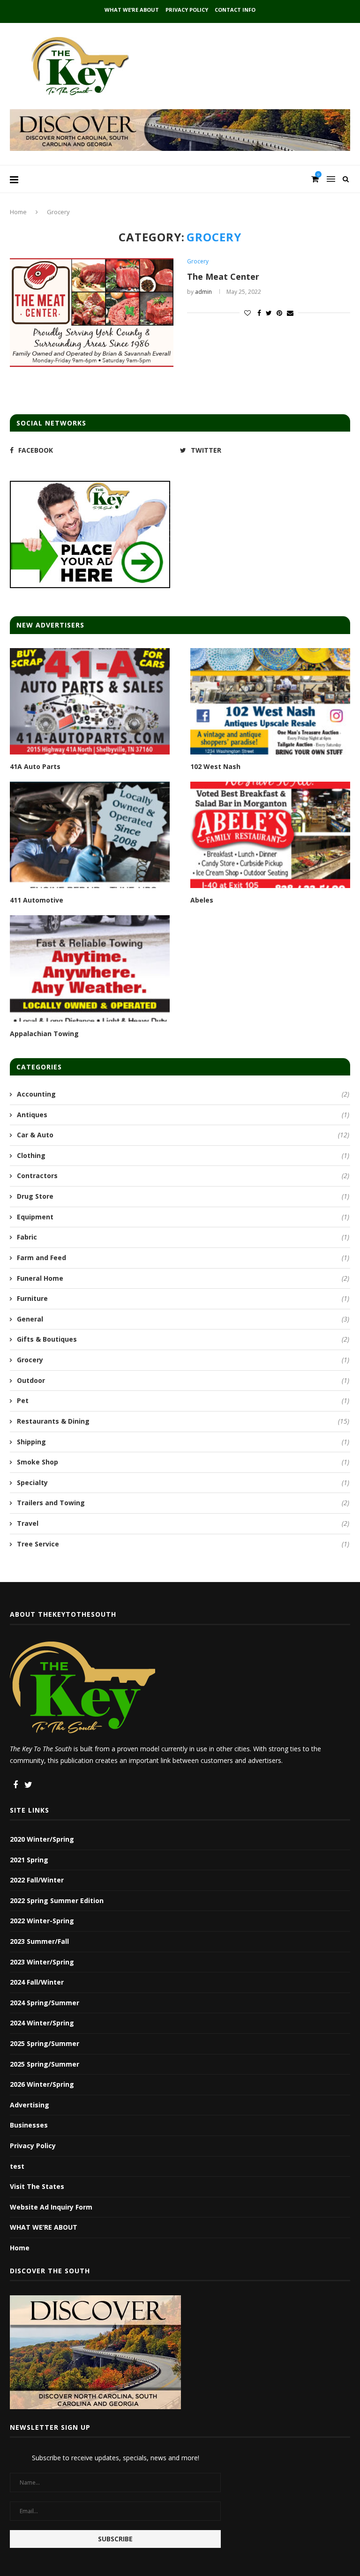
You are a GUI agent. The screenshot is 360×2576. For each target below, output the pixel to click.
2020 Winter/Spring (42, 1839)
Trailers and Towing (183, 1503)
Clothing (183, 1155)
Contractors (183, 1176)
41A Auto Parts (35, 766)
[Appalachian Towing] (90, 968)
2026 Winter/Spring (42, 2084)
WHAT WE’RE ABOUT (132, 10)
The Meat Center (223, 276)
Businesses (29, 2125)
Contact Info (235, 10)
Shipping (183, 1442)
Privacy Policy (187, 10)
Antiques (183, 1115)
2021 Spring (29, 1860)
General (183, 1319)
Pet (183, 1400)
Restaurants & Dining (183, 1421)
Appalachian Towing (44, 1034)
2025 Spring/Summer (45, 2043)
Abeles (202, 900)
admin (203, 292)
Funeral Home (183, 1278)
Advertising (30, 2105)
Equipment (183, 1217)
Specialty (183, 1482)
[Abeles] (270, 835)
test (17, 2166)
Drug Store (183, 1196)
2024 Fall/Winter (37, 1982)
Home (18, 212)
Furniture (183, 1298)
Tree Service (183, 1544)
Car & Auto (183, 1135)
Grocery (198, 261)
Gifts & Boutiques (183, 1339)
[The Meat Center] (92, 313)
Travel (183, 1523)
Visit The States (37, 2186)
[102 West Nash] (270, 701)
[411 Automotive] (90, 835)
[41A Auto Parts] (90, 701)
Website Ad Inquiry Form (51, 2207)
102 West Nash (215, 766)
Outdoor (183, 1380)
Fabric (183, 1237)
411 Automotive (37, 900)
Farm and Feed (183, 1258)
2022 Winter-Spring (42, 1921)
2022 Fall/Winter (37, 1880)
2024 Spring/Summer (45, 2003)
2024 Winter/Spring (42, 2023)
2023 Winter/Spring (42, 1962)
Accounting (183, 1094)
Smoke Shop (183, 1462)
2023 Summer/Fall (39, 1941)
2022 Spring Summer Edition (57, 1900)
